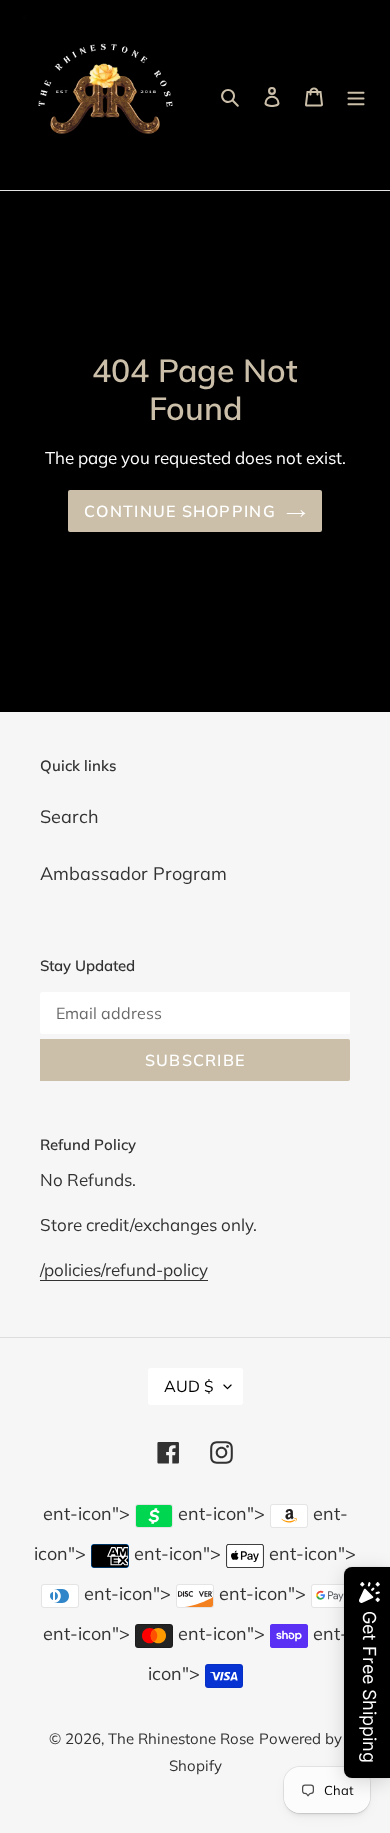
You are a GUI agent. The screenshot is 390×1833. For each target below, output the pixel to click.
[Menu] (356, 95)
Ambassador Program (133, 873)
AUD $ (189, 1386)
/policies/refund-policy (124, 1269)
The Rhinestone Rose (181, 1738)
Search (69, 816)
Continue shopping (180, 511)
